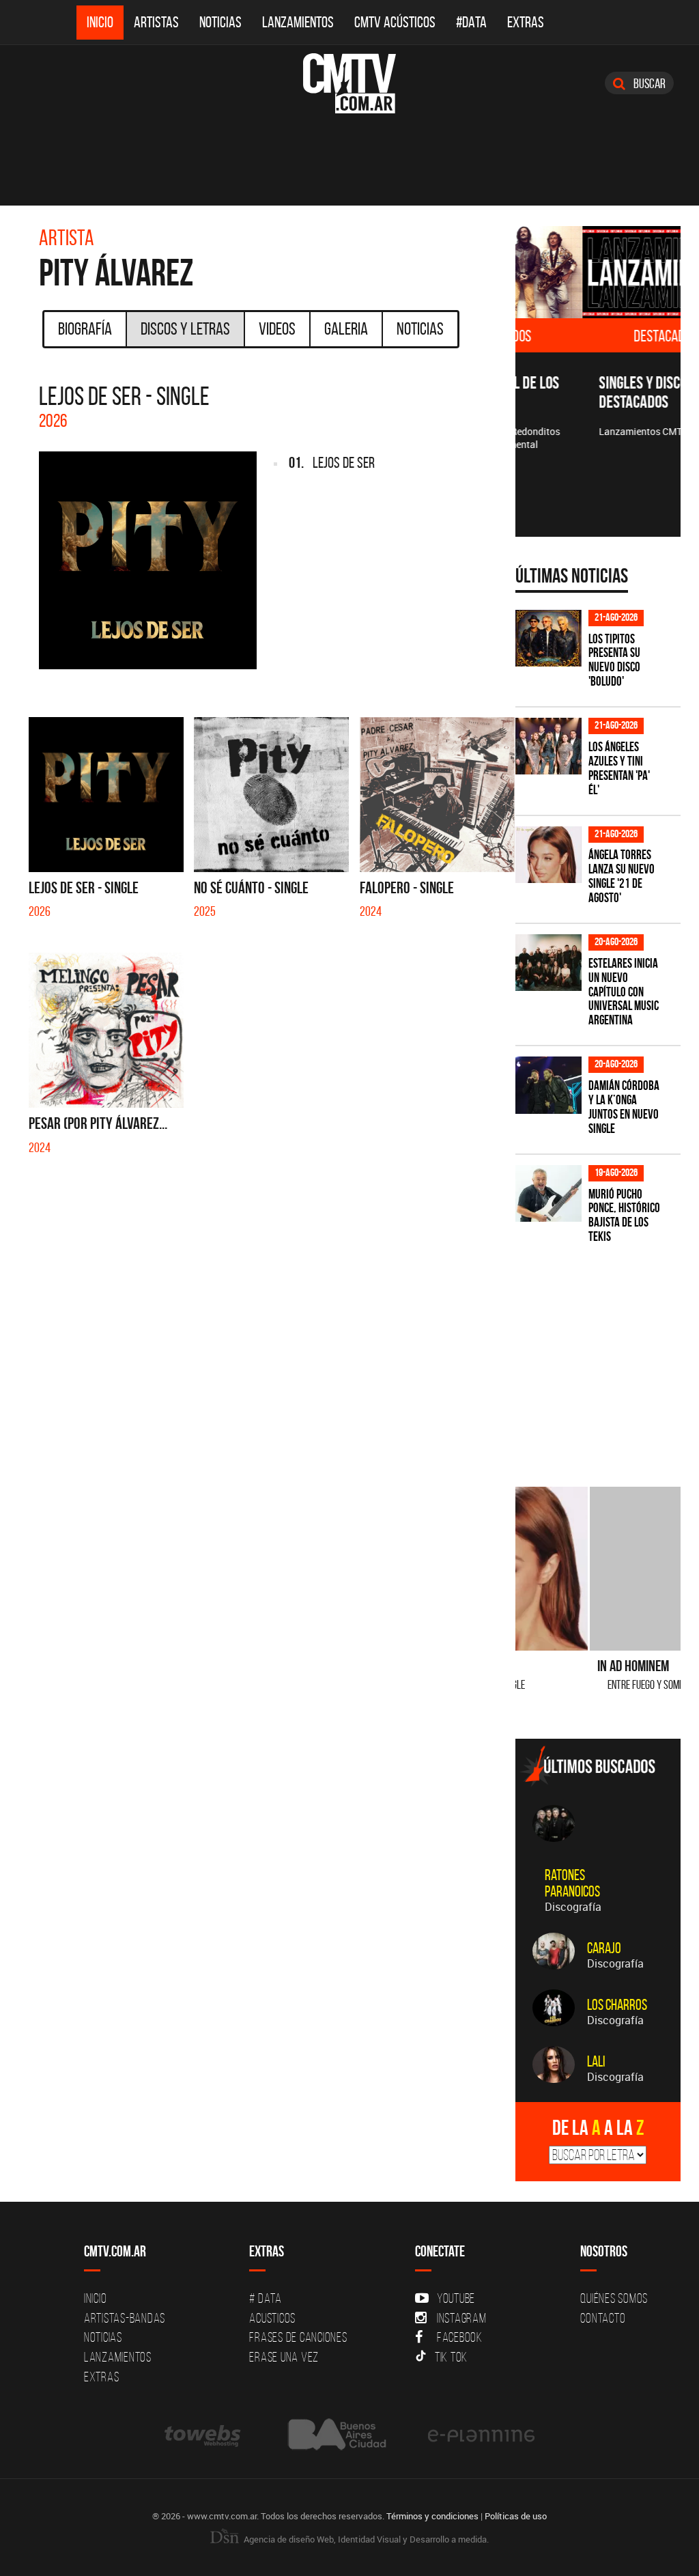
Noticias (220, 22)
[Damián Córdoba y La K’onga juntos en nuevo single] (548, 1085)
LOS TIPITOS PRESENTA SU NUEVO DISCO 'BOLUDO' (614, 660)
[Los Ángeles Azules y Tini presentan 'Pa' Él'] (548, 746)
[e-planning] (481, 2434)
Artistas (156, 22)
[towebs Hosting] (204, 2434)
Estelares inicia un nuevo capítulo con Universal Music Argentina (624, 992)
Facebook (460, 2337)
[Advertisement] (607, 1357)
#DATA (471, 22)
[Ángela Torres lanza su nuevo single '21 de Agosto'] (548, 855)
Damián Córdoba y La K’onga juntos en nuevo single (624, 1107)
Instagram (462, 2318)
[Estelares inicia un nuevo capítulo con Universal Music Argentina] (548, 963)
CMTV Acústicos (395, 22)
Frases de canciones (298, 2337)
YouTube (456, 2298)
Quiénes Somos (614, 2298)
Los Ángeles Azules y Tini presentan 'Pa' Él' (619, 768)
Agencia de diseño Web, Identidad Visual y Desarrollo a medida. (365, 2539)
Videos (277, 328)
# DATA (266, 2298)
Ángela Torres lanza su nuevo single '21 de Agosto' (622, 876)
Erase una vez (284, 2357)
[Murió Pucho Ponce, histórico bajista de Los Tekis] (548, 1193)
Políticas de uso (516, 2516)
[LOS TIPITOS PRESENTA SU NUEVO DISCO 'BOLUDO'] (548, 638)
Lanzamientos (298, 22)
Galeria (346, 328)
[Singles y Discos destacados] (598, 272)
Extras (526, 22)
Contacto (603, 2318)
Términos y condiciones (432, 2516)
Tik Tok (451, 2357)
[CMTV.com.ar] (349, 83)
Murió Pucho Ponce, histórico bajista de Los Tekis (624, 1216)
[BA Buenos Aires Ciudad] (336, 2434)
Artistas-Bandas (125, 2318)
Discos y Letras (185, 328)
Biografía (85, 328)
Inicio (100, 22)
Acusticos (272, 2318)
